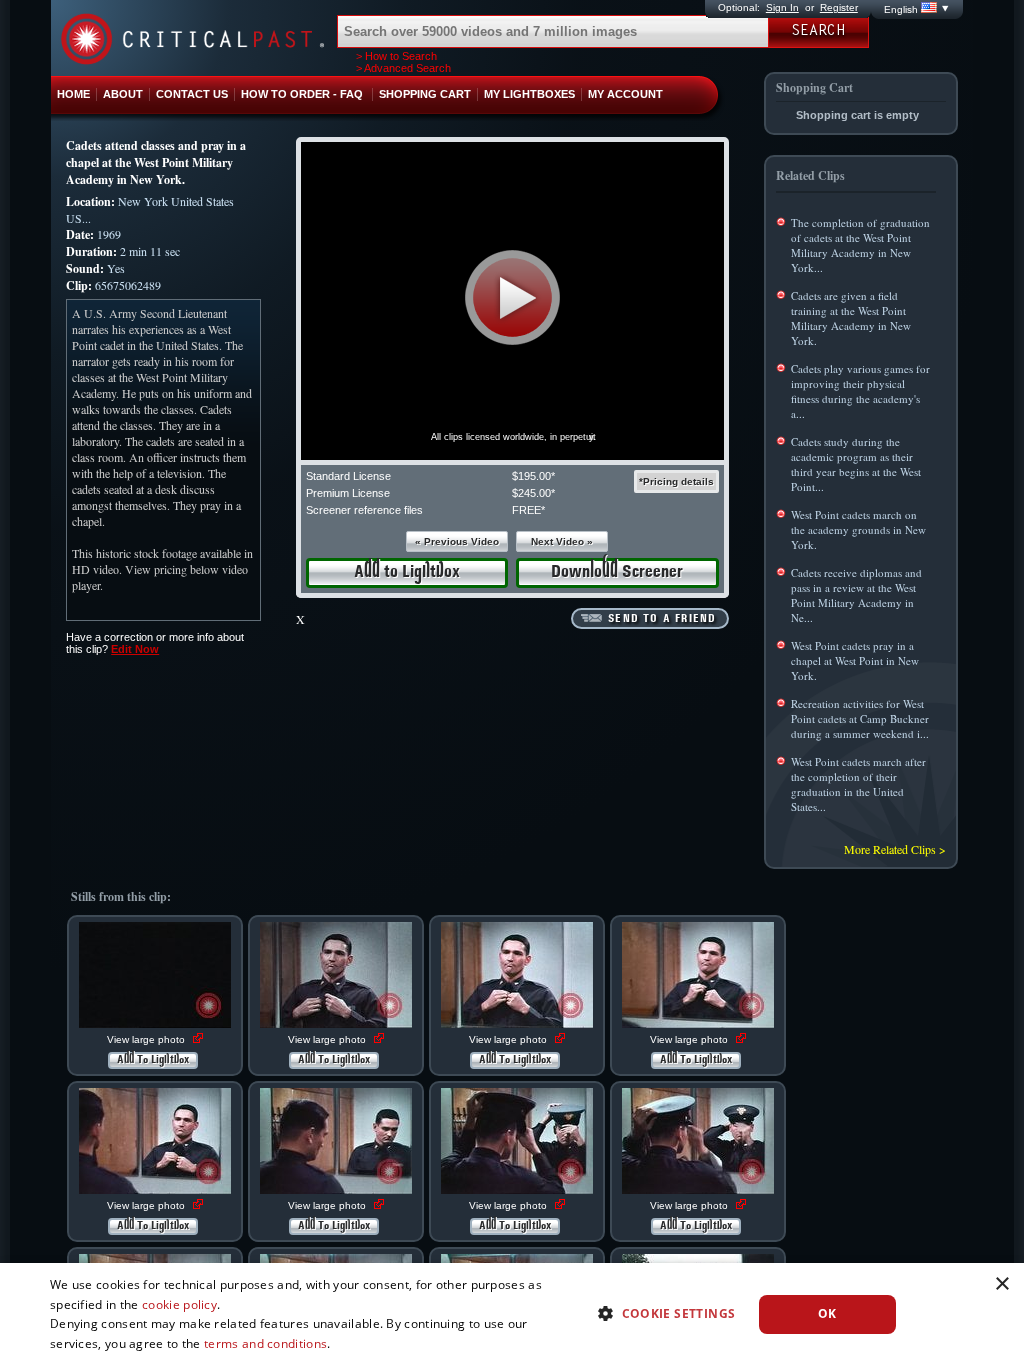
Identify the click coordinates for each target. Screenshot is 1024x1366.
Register (839, 7)
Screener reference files (364, 510)
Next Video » (562, 541)
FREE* (528, 510)
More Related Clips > (895, 849)
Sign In (782, 7)
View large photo (147, 1039)
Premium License (348, 493)
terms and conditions (265, 1343)
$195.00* (533, 476)
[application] (512, 301)
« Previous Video (457, 541)
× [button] (1001, 1284)
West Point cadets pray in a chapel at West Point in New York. (855, 660)
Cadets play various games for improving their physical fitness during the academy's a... (860, 391)
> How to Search (396, 56)
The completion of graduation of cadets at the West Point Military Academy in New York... (860, 245)
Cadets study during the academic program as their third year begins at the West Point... (856, 464)
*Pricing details (676, 481)
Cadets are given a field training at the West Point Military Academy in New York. (851, 318)
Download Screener (617, 572)
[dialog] (512, 1314)
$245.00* (533, 493)
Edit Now (135, 649)
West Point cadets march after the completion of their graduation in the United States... (858, 784)
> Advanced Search (403, 68)
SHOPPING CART (425, 94)
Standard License (348, 476)
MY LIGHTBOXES (529, 94)
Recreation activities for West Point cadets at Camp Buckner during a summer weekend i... (860, 718)
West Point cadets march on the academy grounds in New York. (858, 529)
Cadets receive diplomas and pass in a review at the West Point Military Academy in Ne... (856, 595)
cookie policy (179, 1304)
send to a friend (662, 619)
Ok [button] (827, 1313)
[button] (512, 297)
